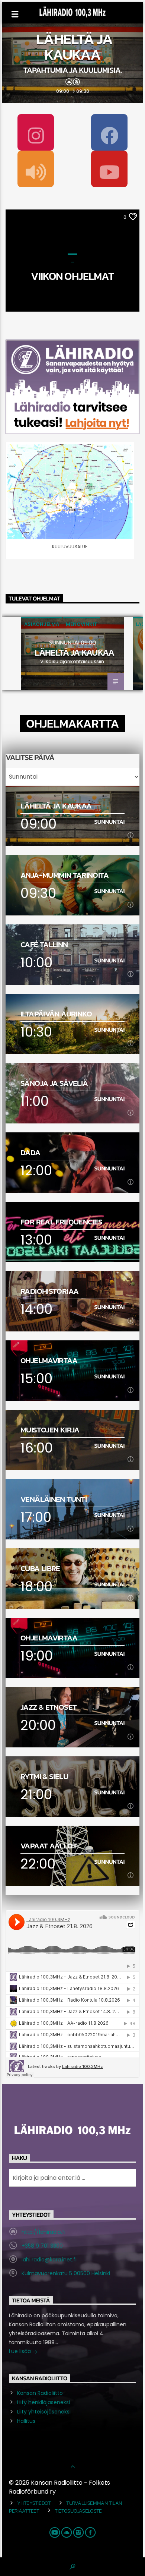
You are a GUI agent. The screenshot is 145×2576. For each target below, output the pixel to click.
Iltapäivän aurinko (56, 1014)
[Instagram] (36, 132)
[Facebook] (109, 132)
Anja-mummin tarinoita (65, 875)
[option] (72, 653)
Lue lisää (21, 2351)
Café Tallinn (44, 944)
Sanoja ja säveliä (54, 1083)
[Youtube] (109, 169)
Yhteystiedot (34, 2503)
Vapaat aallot (49, 1846)
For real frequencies (62, 1222)
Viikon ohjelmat (72, 276)
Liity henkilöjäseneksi (43, 2402)
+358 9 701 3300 (42, 2246)
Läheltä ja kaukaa (74, 47)
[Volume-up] (36, 169)
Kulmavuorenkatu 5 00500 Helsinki (66, 2273)
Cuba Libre (40, 1568)
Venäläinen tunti (54, 1499)
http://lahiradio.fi (43, 2232)
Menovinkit (82, 624)
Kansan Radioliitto (40, 2393)
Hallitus (26, 2421)
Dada (30, 1152)
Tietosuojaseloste (78, 2511)
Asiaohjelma (42, 624)
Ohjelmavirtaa (49, 1360)
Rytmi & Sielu (44, 1776)
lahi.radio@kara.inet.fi (49, 2260)
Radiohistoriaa (49, 1291)
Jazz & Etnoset (49, 1707)
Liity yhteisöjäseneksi (44, 2412)
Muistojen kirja (50, 1430)
